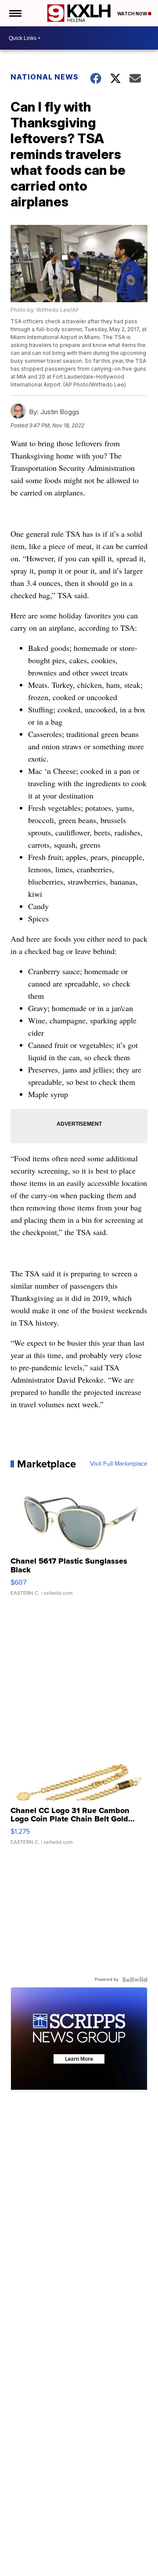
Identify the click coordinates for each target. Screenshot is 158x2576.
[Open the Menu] (15, 13)
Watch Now (133, 14)
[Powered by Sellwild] (135, 1980)
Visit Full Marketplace (119, 1464)
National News (45, 77)
